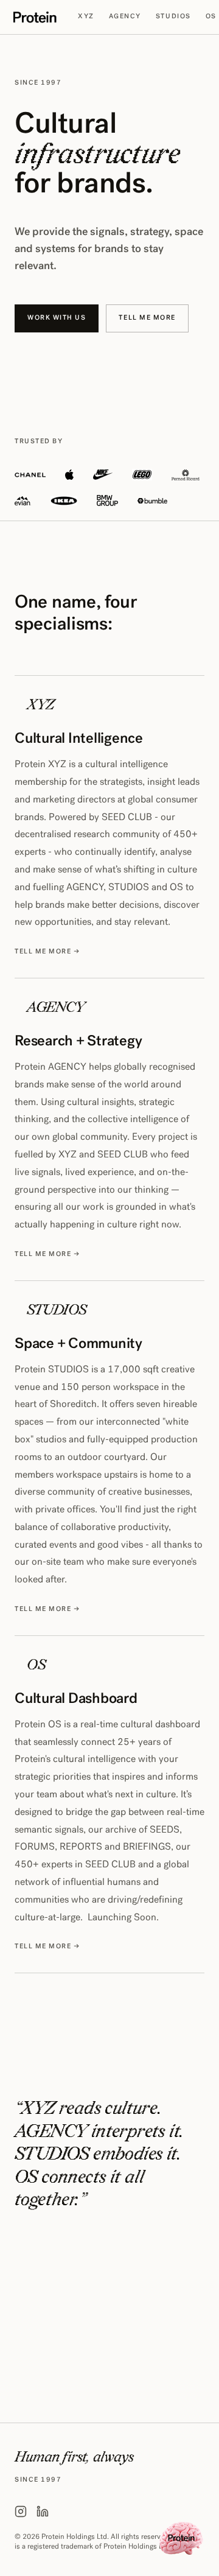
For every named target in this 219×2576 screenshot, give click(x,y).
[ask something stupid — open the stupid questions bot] (181, 2538)
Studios (173, 17)
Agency (125, 17)
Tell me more (147, 318)
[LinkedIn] (43, 2511)
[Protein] (46, 17)
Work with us (57, 318)
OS (211, 17)
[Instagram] (21, 2511)
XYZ (86, 17)
